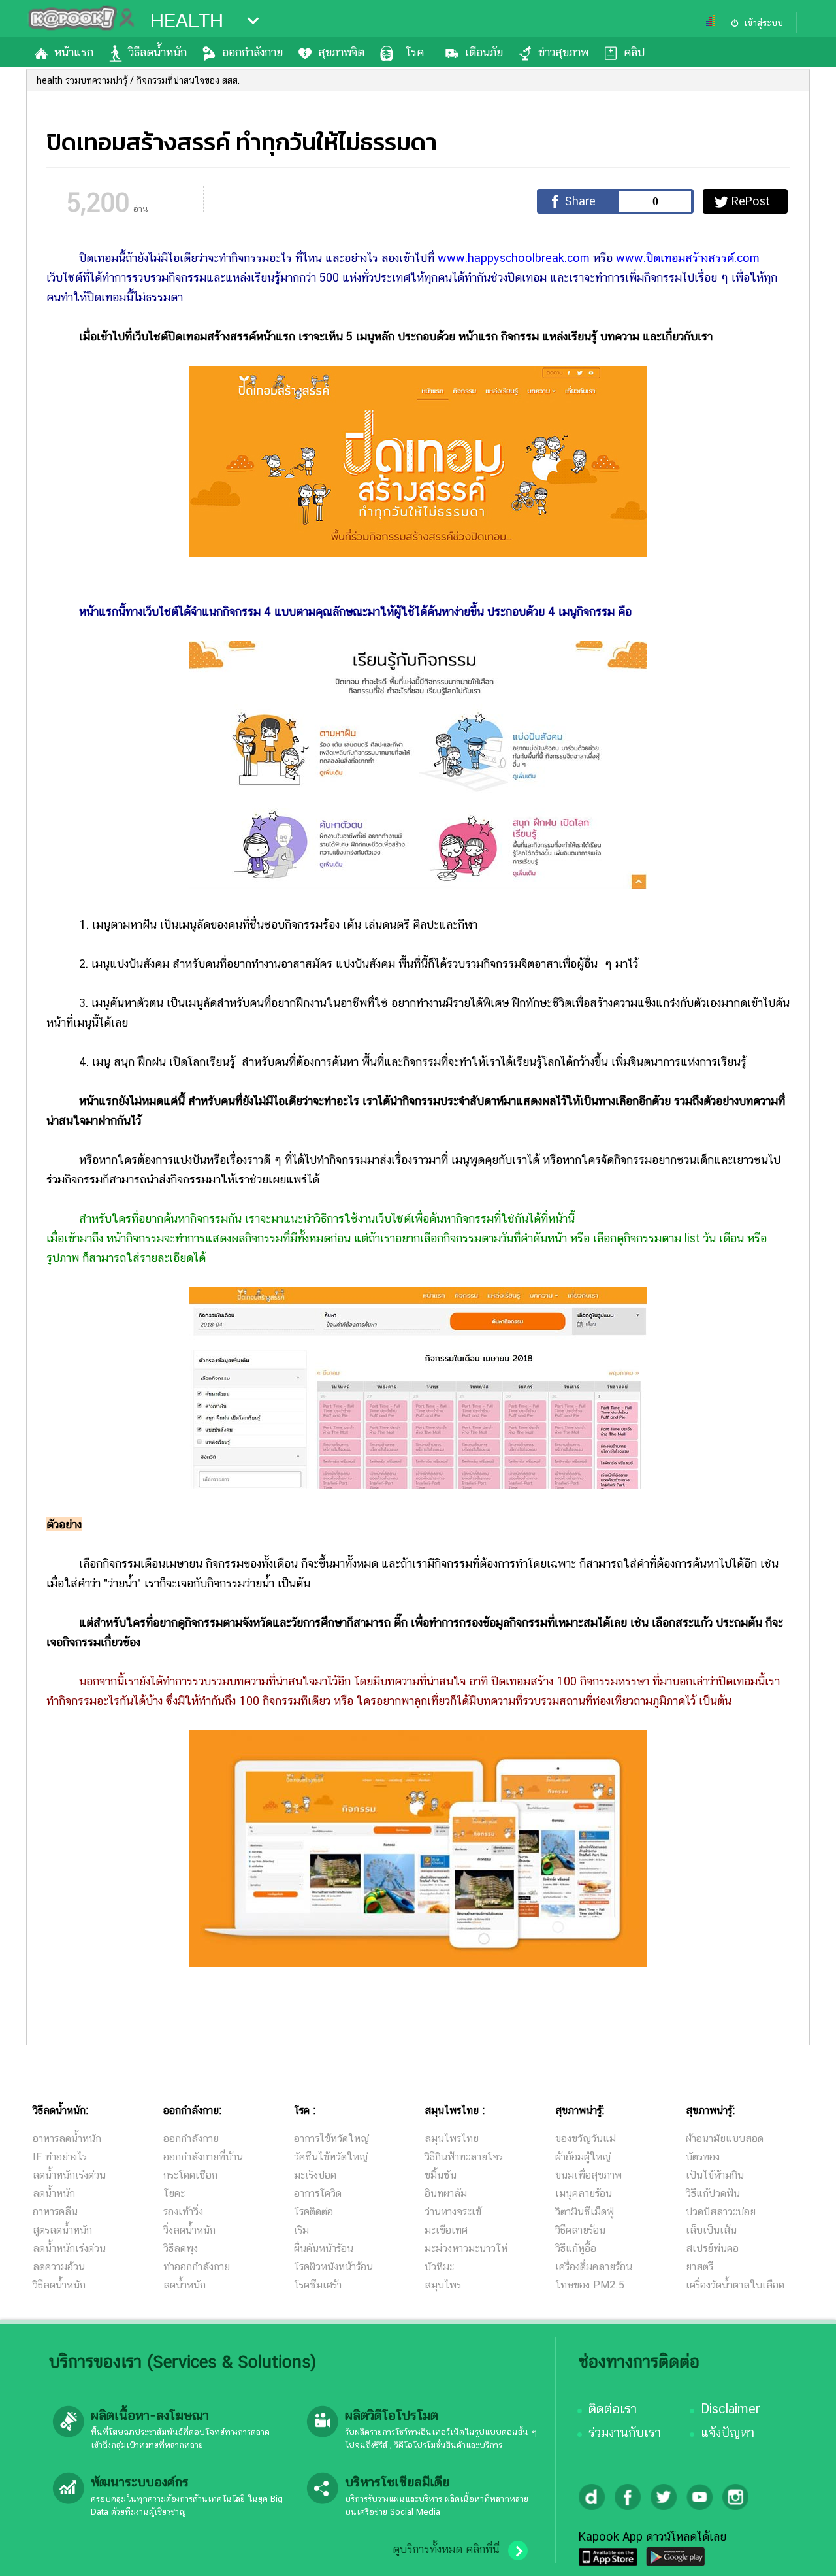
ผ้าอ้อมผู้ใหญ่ (583, 2157)
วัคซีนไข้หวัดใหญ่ (331, 2157)
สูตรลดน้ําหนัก (62, 2230)
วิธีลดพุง (181, 2248)
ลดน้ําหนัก (185, 2285)
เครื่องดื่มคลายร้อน (594, 2267)
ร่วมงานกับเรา (625, 2432)
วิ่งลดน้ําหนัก (189, 2230)
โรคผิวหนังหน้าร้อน (333, 2267)
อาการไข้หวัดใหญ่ (331, 2138)
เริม (301, 2230)
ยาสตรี (699, 2267)
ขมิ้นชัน (441, 2175)
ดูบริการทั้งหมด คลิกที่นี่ (446, 2549)
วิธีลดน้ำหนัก (158, 52)
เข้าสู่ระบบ (764, 23)
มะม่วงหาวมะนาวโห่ (466, 2248)
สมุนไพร (443, 2285)
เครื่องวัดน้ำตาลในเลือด (735, 2285)
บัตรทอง (703, 2157)
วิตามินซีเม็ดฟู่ (585, 2212)
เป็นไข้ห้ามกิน (715, 2175)
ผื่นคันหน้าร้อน (324, 2248)
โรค (415, 52)
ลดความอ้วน (59, 2267)
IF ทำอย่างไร (60, 2157)
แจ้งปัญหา (728, 2432)
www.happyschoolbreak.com (514, 258)
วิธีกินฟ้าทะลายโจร (464, 2157)
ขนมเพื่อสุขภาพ (588, 2175)
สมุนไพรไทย (452, 2138)
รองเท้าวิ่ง (183, 2212)
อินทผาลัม (446, 2193)
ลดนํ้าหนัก (54, 2193)
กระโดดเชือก (190, 2175)
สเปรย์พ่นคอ (712, 2248)
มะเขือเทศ (446, 2230)
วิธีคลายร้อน (580, 2230)
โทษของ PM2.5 (590, 2285)
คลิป (634, 52)
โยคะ (174, 2193)
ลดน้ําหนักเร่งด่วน (69, 2175)
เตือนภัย (484, 52)
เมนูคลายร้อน (584, 2193)
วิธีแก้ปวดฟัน (713, 2193)
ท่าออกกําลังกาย (197, 2267)
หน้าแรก (74, 52)
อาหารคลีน (55, 2212)
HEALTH (187, 21)
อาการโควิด (318, 2193)
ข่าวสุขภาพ (563, 52)
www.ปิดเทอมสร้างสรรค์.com (688, 258)
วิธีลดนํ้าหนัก (59, 2285)
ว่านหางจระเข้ (453, 2212)
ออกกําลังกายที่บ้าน (203, 2157)
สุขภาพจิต (341, 52)
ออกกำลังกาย (252, 52)
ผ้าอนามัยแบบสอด (725, 2138)
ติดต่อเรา (613, 2409)
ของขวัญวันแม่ (586, 2138)
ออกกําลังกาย (191, 2138)
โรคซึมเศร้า (318, 2285)
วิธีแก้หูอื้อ (576, 2248)
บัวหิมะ (439, 2267)
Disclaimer (731, 2409)
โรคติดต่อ (313, 2212)
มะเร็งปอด (315, 2175)
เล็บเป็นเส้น (711, 2230)
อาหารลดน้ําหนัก (67, 2138)
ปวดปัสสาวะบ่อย (721, 2212)
